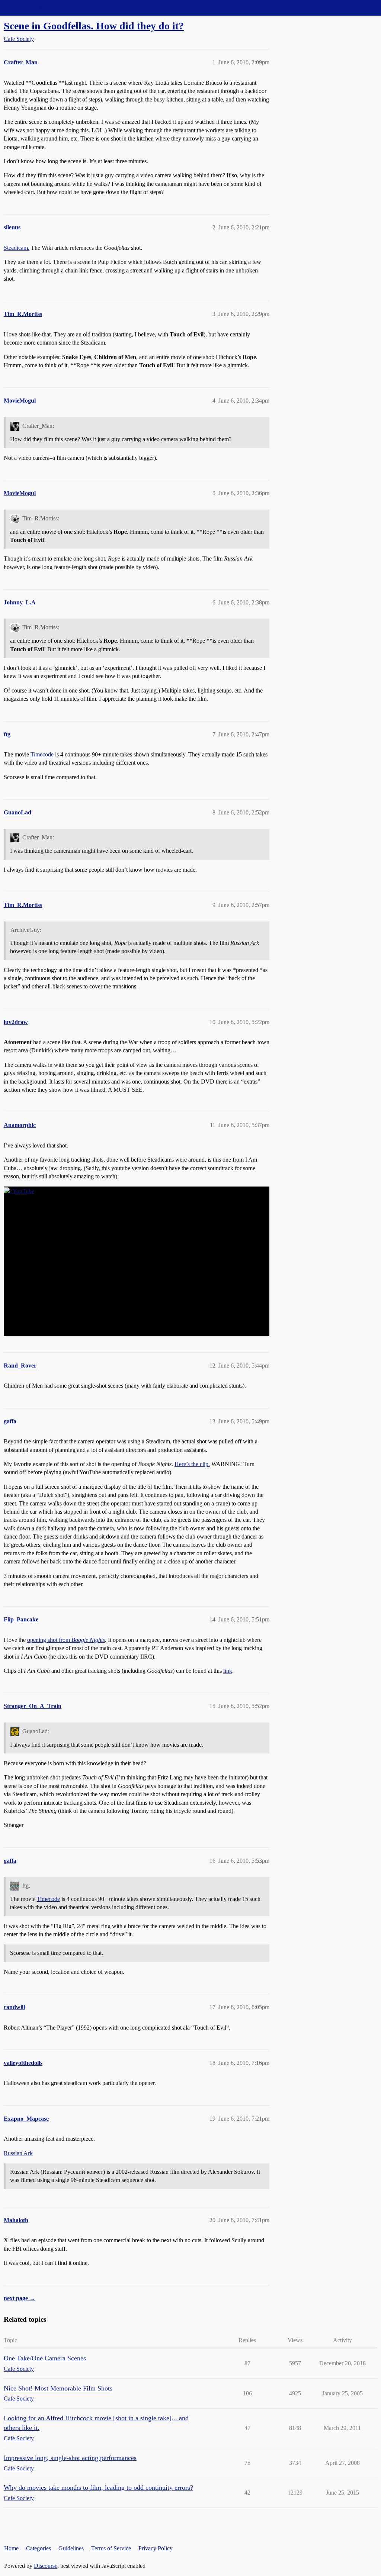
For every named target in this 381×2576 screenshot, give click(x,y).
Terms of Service (111, 2548)
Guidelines (71, 2548)
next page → (20, 2298)
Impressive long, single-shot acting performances (70, 2458)
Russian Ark (18, 2153)
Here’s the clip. (192, 1464)
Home (11, 2548)
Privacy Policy (156, 2548)
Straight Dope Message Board (39, 8)
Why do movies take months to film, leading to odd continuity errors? (98, 2488)
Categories (39, 2548)
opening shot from (66, 1640)
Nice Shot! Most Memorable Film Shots (58, 2388)
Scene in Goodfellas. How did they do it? (94, 26)
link (228, 1671)
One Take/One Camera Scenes (45, 2358)
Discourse (46, 2566)
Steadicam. (17, 248)
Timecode (42, 754)
